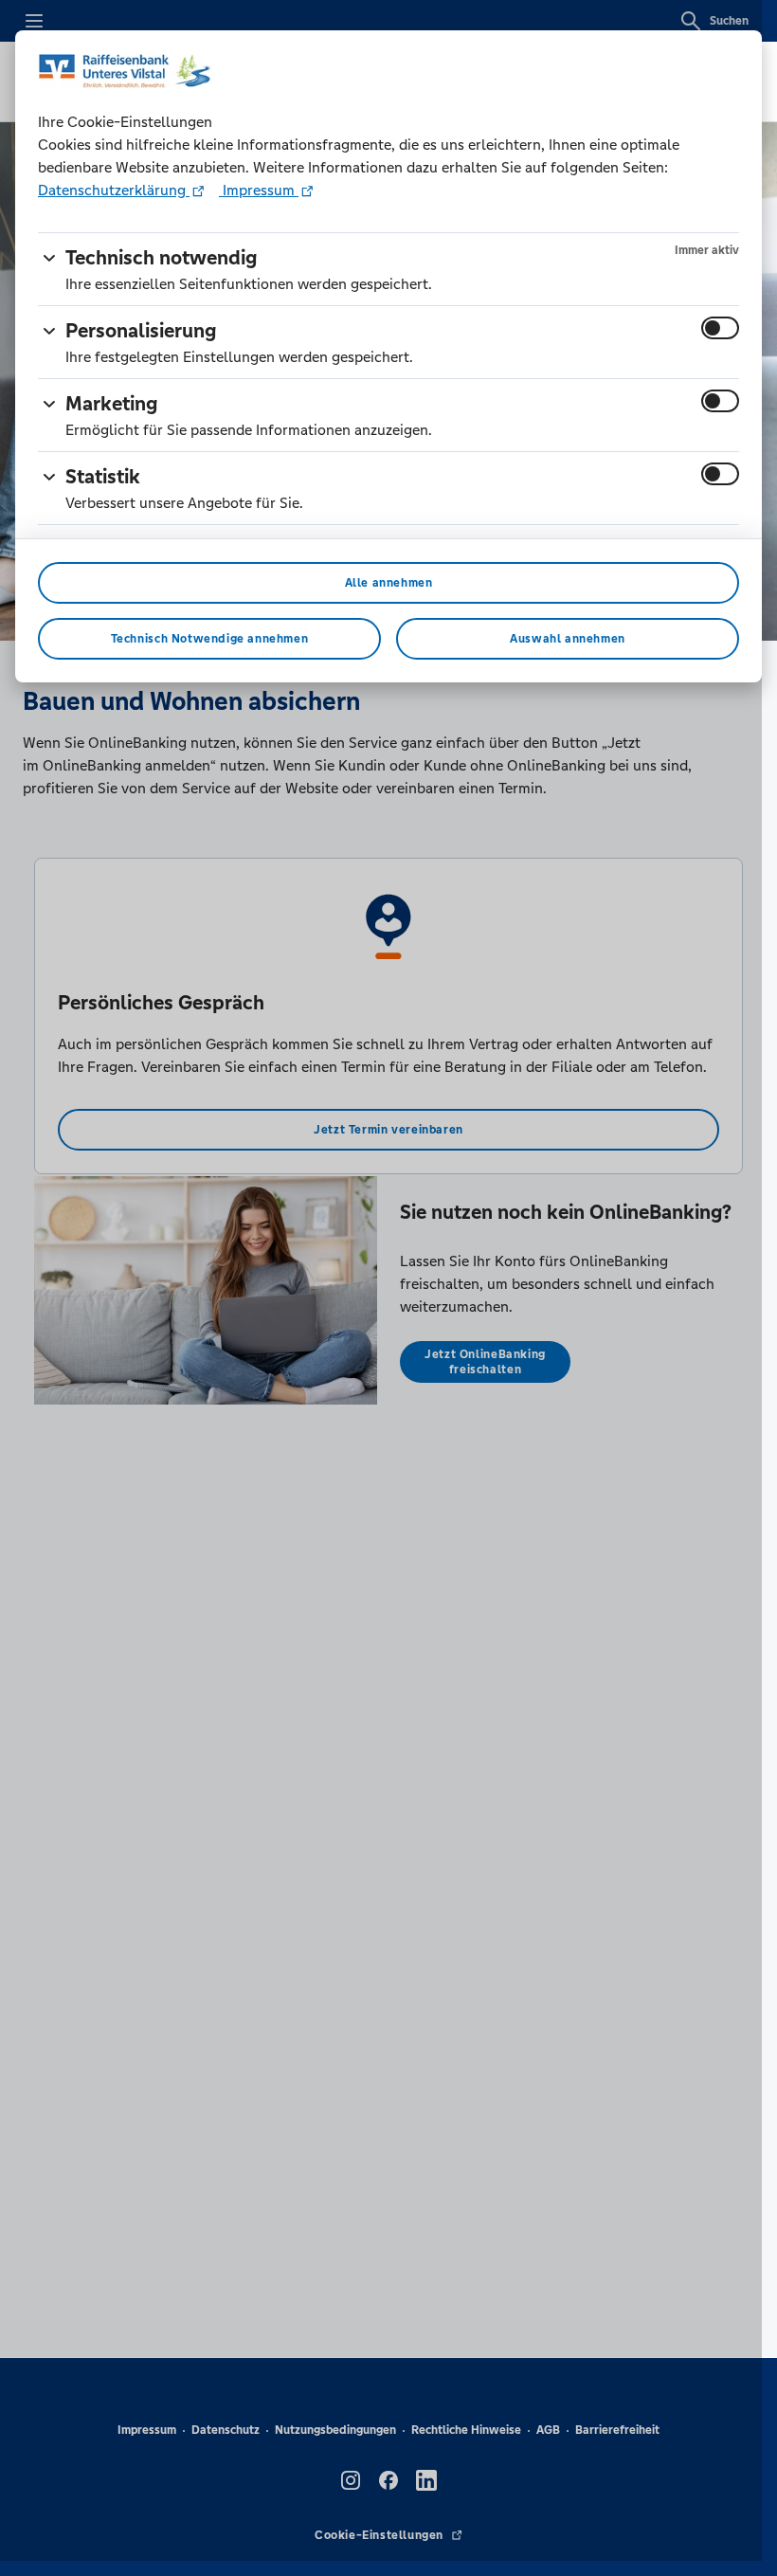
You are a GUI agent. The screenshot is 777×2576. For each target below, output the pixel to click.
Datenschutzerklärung (114, 190)
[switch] (720, 328)
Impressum (259, 190)
